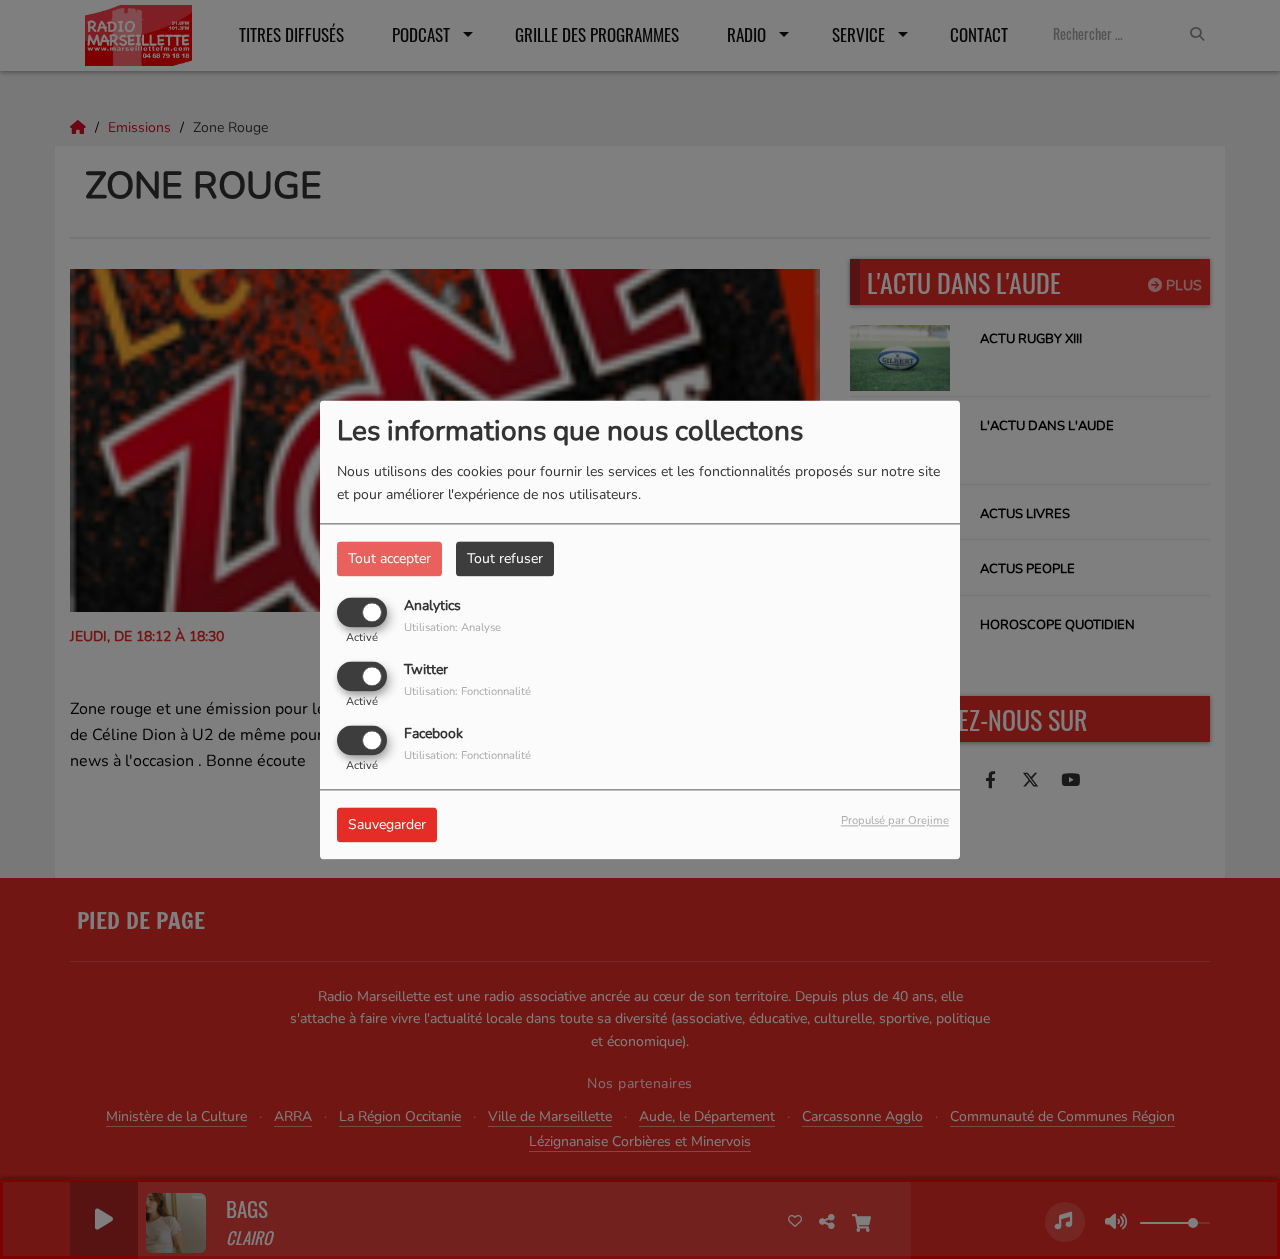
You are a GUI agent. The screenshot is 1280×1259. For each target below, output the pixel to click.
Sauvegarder (387, 824)
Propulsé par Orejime (895, 820)
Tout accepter (389, 558)
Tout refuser (505, 558)
